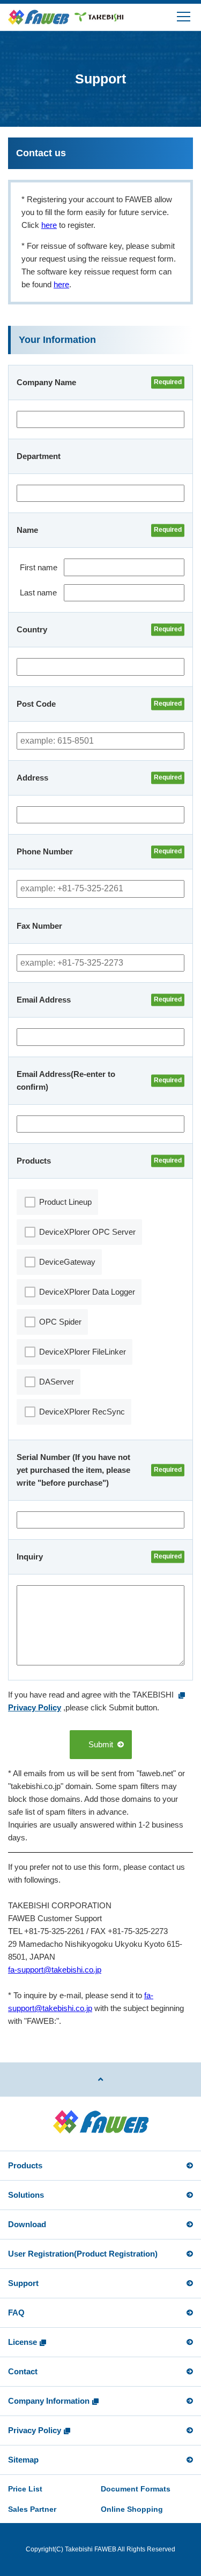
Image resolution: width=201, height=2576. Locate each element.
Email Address (44, 1000)
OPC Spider (60, 1322)
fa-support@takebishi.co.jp (55, 1970)
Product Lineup (65, 1202)
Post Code (36, 704)
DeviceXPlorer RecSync (82, 1412)
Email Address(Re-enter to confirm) (67, 1080)
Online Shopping (132, 2509)
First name (39, 567)
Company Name (46, 382)
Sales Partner (32, 2509)
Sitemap (23, 2460)
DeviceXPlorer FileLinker (83, 1352)
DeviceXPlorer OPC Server (87, 1232)
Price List (25, 2489)
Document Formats (136, 2489)
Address (32, 778)
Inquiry (30, 1557)
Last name (38, 593)
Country (32, 629)
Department (39, 456)
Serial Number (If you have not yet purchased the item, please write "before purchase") (75, 1470)
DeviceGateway (67, 1262)
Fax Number (39, 926)
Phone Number (45, 851)
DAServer (57, 1382)
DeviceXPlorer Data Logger (87, 1292)
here (49, 225)
